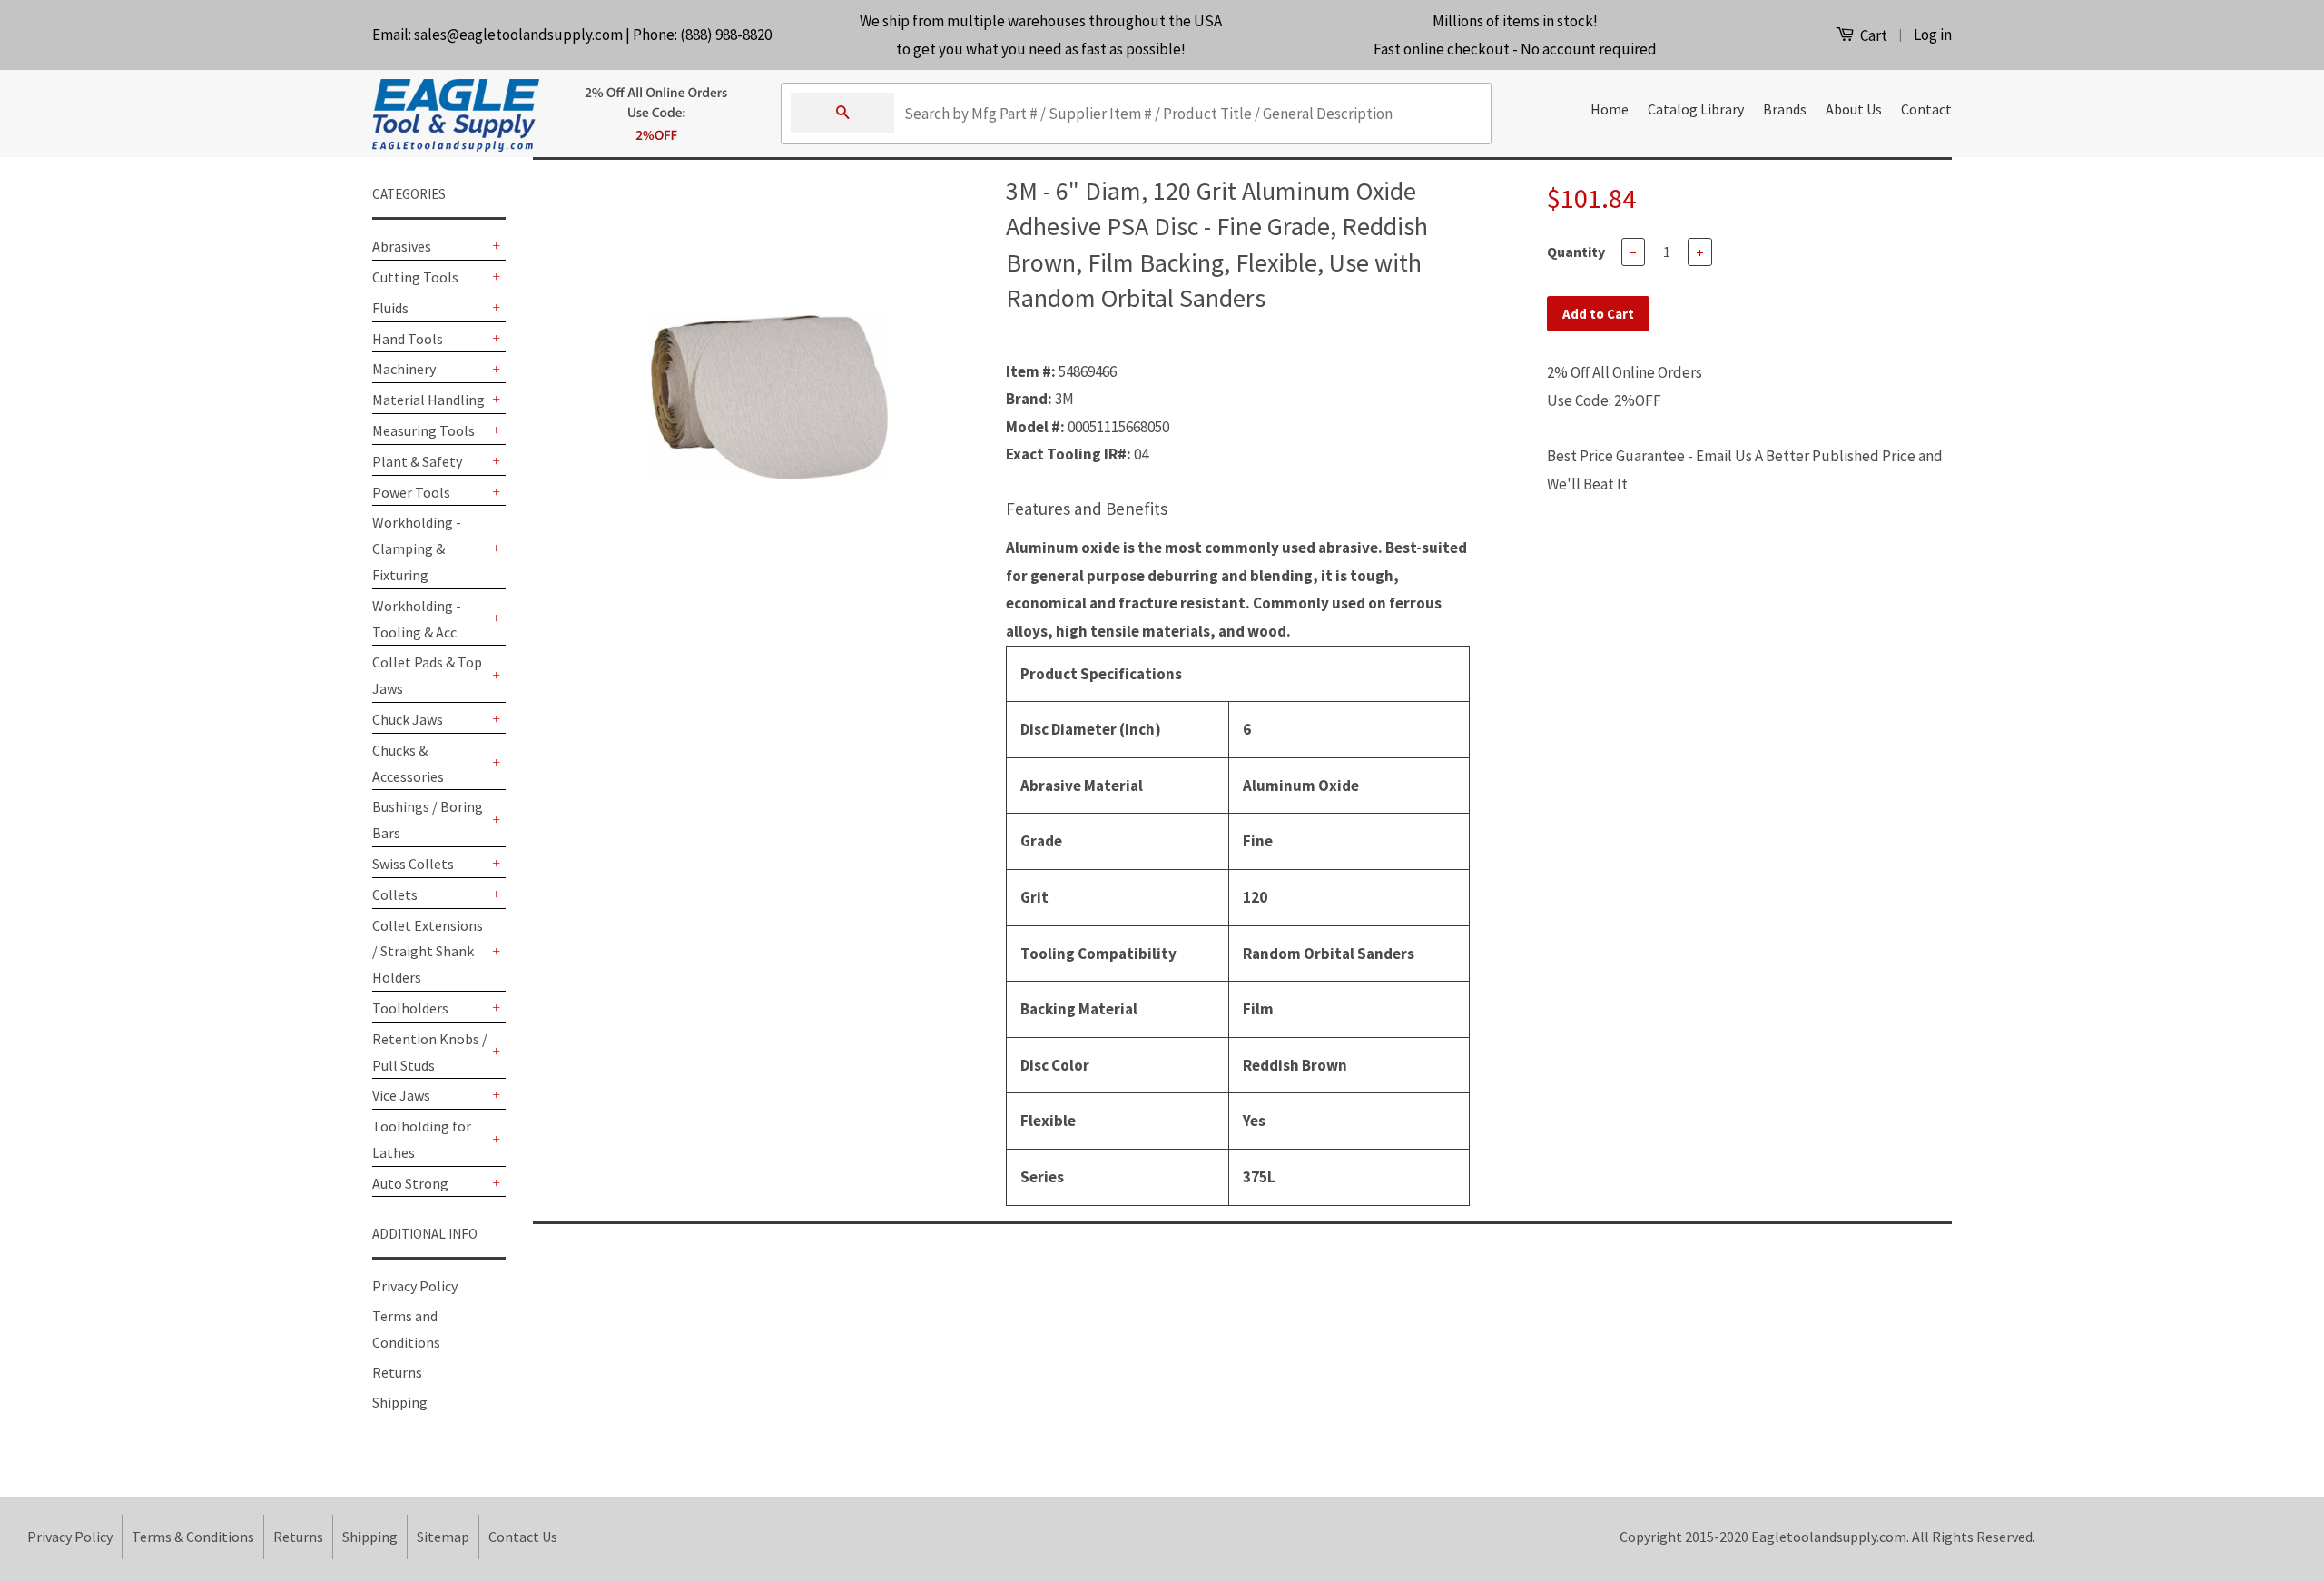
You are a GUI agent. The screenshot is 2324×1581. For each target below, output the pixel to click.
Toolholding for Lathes (422, 1139)
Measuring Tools (423, 430)
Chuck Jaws (408, 719)
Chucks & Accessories (408, 763)
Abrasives (402, 246)
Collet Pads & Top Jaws (427, 675)
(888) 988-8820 (726, 35)
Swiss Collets (413, 864)
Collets (395, 894)
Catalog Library (1696, 109)
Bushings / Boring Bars (428, 820)
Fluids (390, 308)
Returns (397, 1372)
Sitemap (443, 1537)
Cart (1872, 35)
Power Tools (411, 492)
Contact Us (523, 1537)
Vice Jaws (401, 1095)
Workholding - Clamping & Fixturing (417, 548)
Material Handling (428, 400)
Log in (1933, 35)
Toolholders (410, 1008)
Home (1610, 109)
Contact (1926, 109)
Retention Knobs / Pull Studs (430, 1052)
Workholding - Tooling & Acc (417, 619)
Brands (1785, 109)
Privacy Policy (415, 1286)
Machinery (404, 369)
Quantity (1576, 252)
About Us (1854, 109)
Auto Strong (410, 1183)
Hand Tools (408, 339)
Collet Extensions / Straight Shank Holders (428, 952)
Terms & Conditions (193, 1537)
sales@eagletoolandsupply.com (518, 35)
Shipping (400, 1402)
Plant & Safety (417, 461)
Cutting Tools (415, 277)
